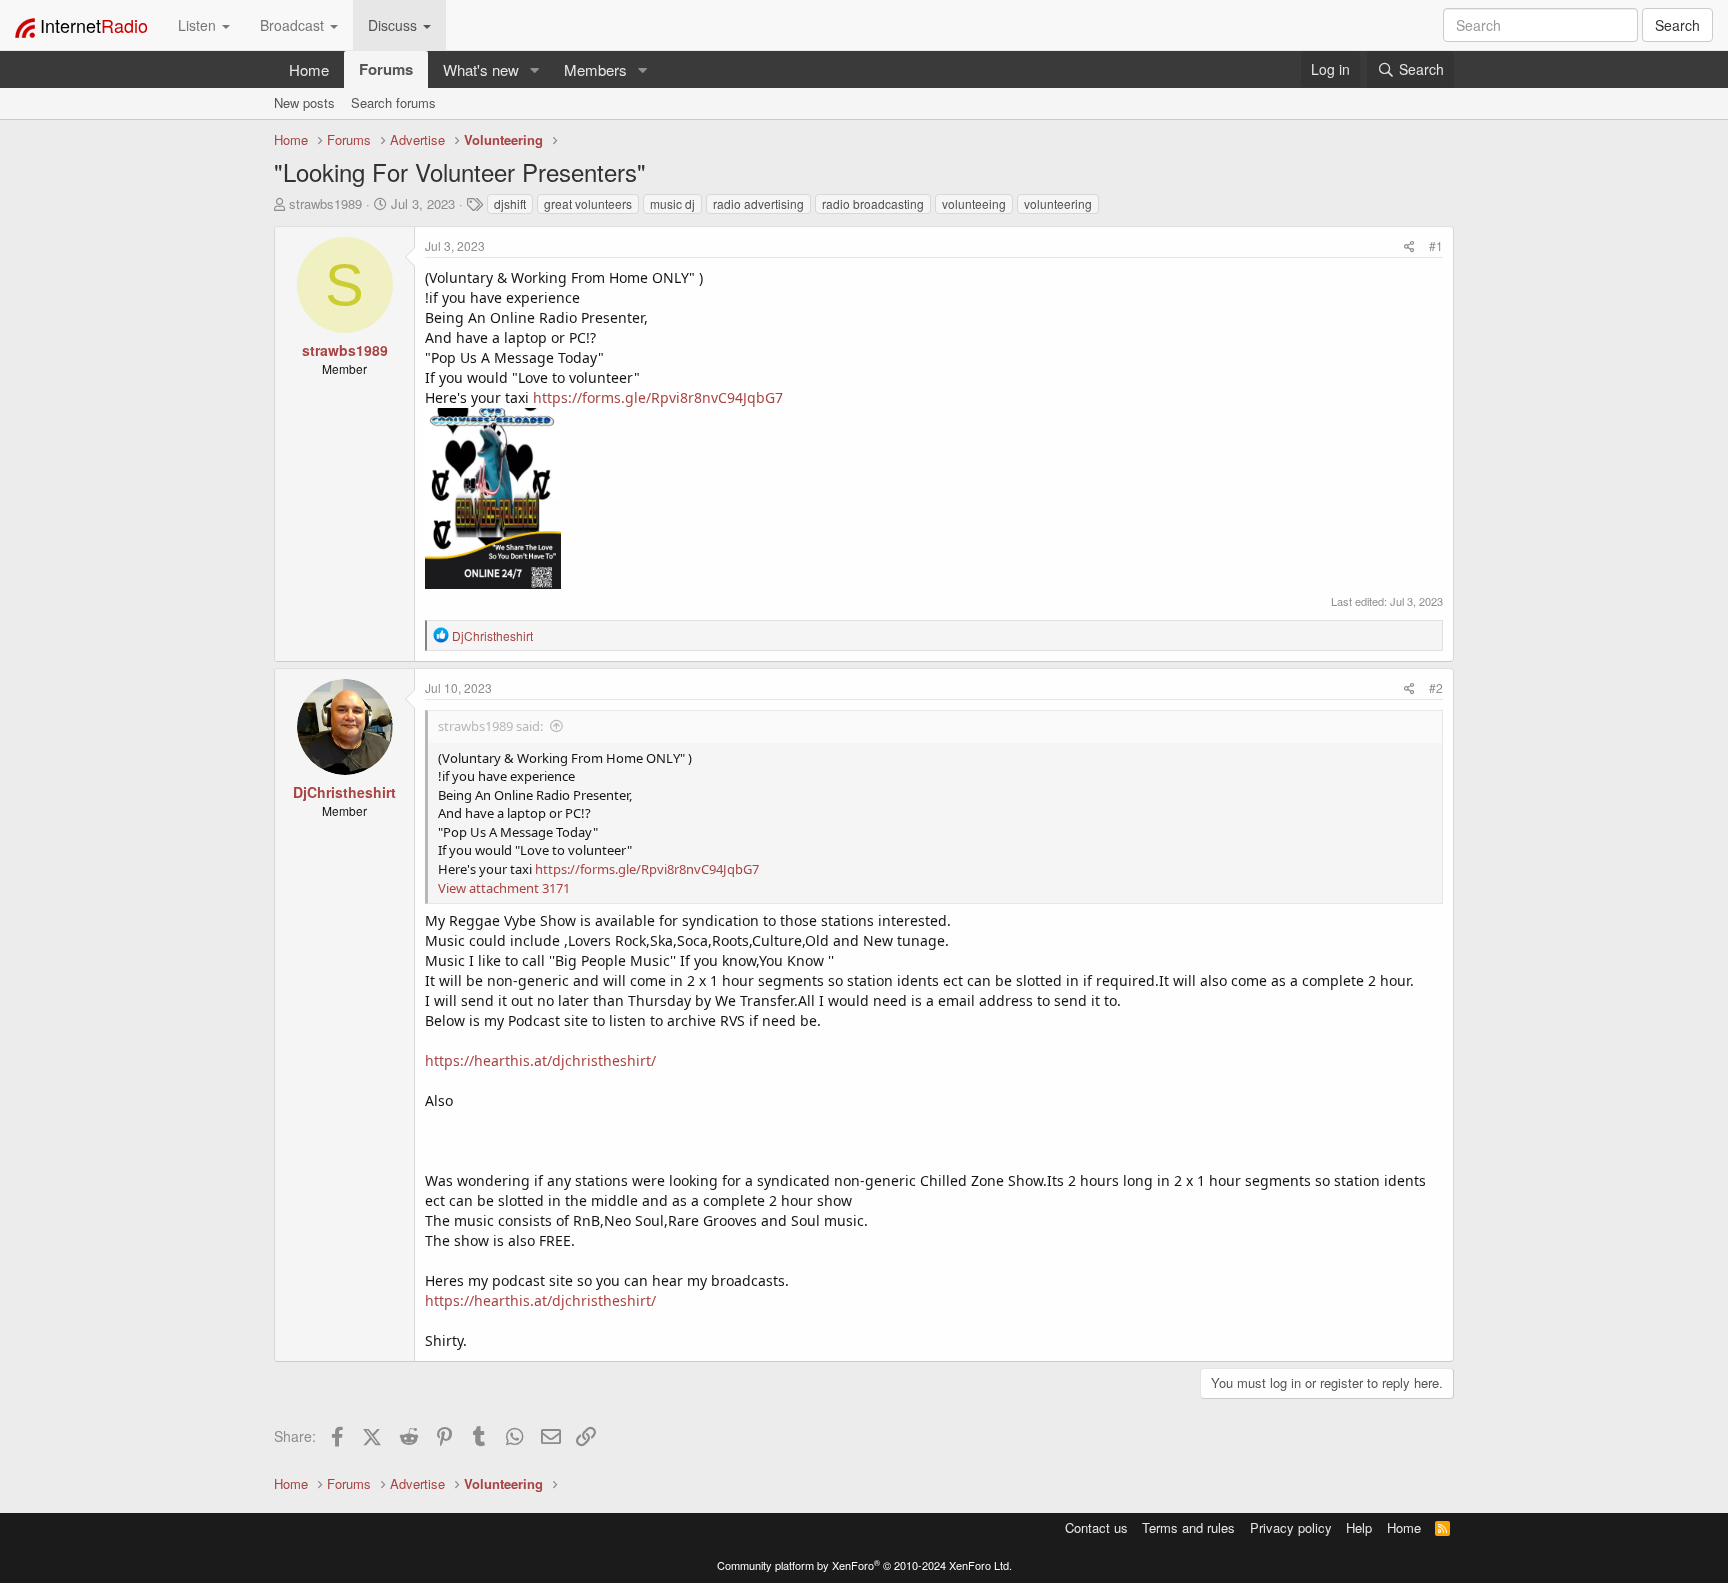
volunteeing (974, 203)
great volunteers (588, 203)
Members (595, 69)
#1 (1436, 245)
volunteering (1058, 203)
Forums (386, 69)
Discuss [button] (394, 25)
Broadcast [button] (294, 25)
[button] (535, 69)
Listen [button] (199, 25)
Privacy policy (1291, 1527)
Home (309, 69)
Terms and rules (1188, 1527)
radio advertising (758, 203)
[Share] (1409, 245)
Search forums (393, 102)
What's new (481, 69)
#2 (1436, 687)
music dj (672, 203)
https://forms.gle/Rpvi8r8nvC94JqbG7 (658, 397)
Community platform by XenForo (864, 1565)
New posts (304, 102)
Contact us (1096, 1527)
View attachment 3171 (504, 888)
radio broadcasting (873, 203)
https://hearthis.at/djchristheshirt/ (540, 1060)
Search (1677, 25)
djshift (510, 203)
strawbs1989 (325, 203)
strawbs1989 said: (490, 726)
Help (1359, 1527)
